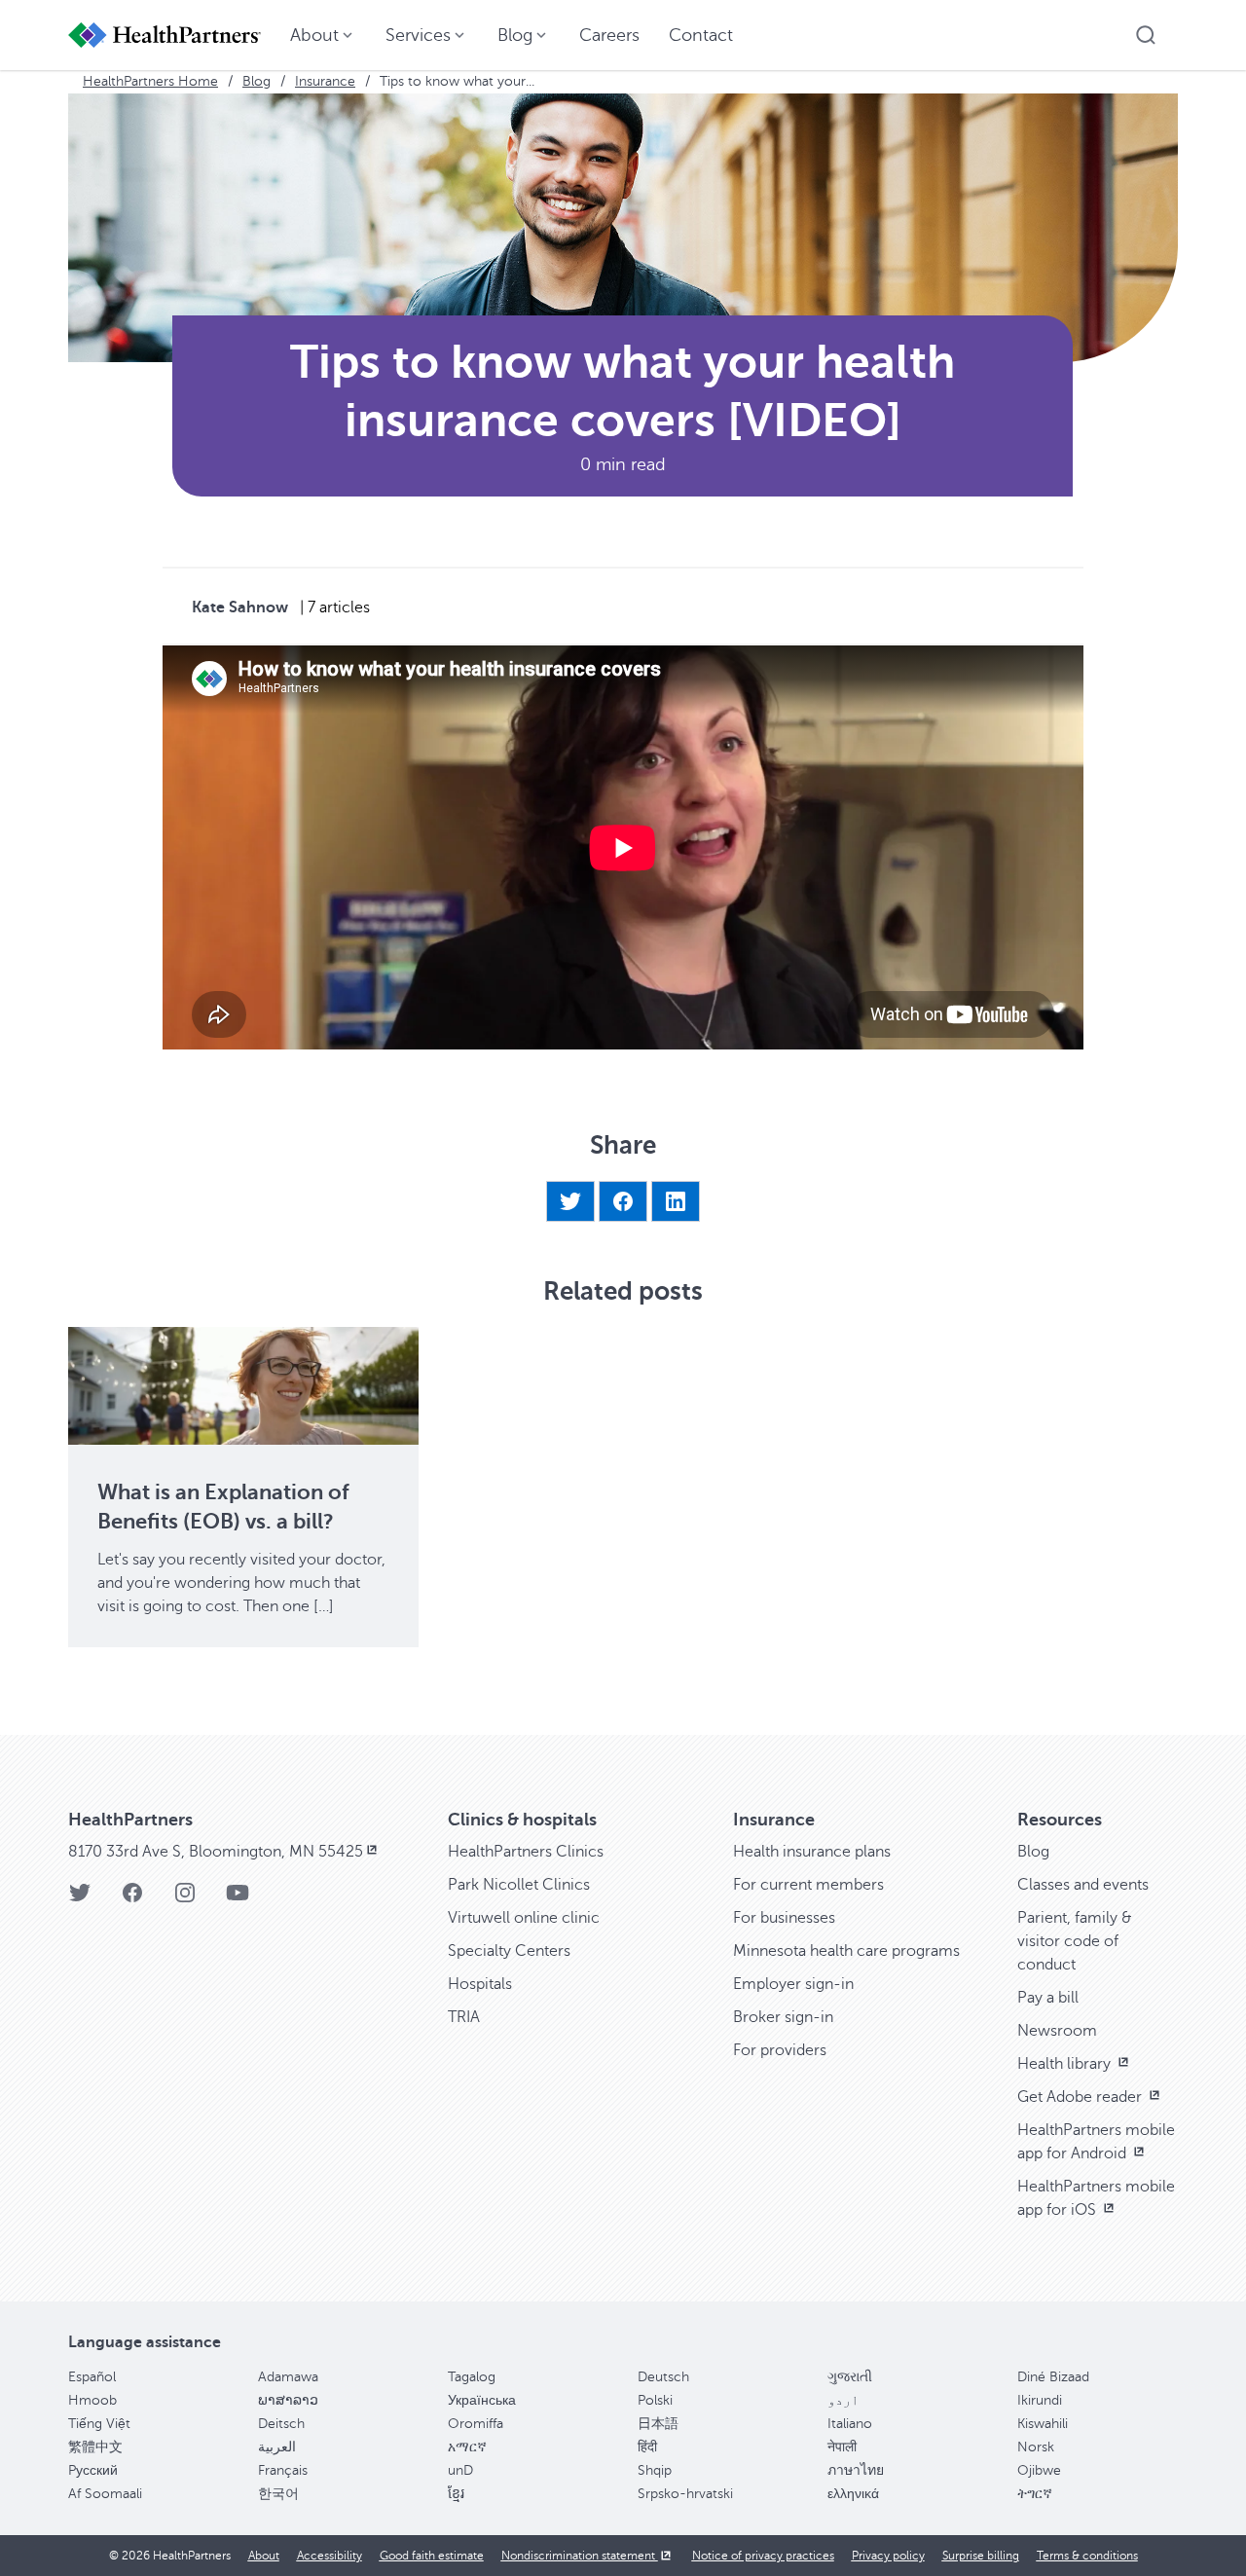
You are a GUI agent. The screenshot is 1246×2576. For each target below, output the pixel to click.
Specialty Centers (509, 1951)
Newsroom (1057, 2031)
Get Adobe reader (1081, 2097)
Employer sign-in (793, 1984)
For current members (808, 1885)
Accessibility (330, 2556)
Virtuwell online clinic (524, 1918)
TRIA (464, 2017)
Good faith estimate (432, 2556)
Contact (701, 35)
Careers (609, 35)
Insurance (325, 81)
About (264, 2556)
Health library (1066, 2064)
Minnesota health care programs (846, 1951)
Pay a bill (1048, 1998)
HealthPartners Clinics (526, 1852)
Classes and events (1083, 1885)
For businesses (784, 1918)
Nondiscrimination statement (580, 2556)
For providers (780, 2050)
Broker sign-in (783, 2017)
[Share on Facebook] (623, 1201)
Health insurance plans (812, 1852)
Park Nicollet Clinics (519, 1885)
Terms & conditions (1087, 2556)
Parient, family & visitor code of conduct (1075, 1941)
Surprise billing (981, 2556)
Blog (257, 81)
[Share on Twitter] (570, 1201)
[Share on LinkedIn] (676, 1201)
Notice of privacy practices (763, 2556)
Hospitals (480, 1984)
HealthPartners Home (150, 81)
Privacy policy (888, 2556)
